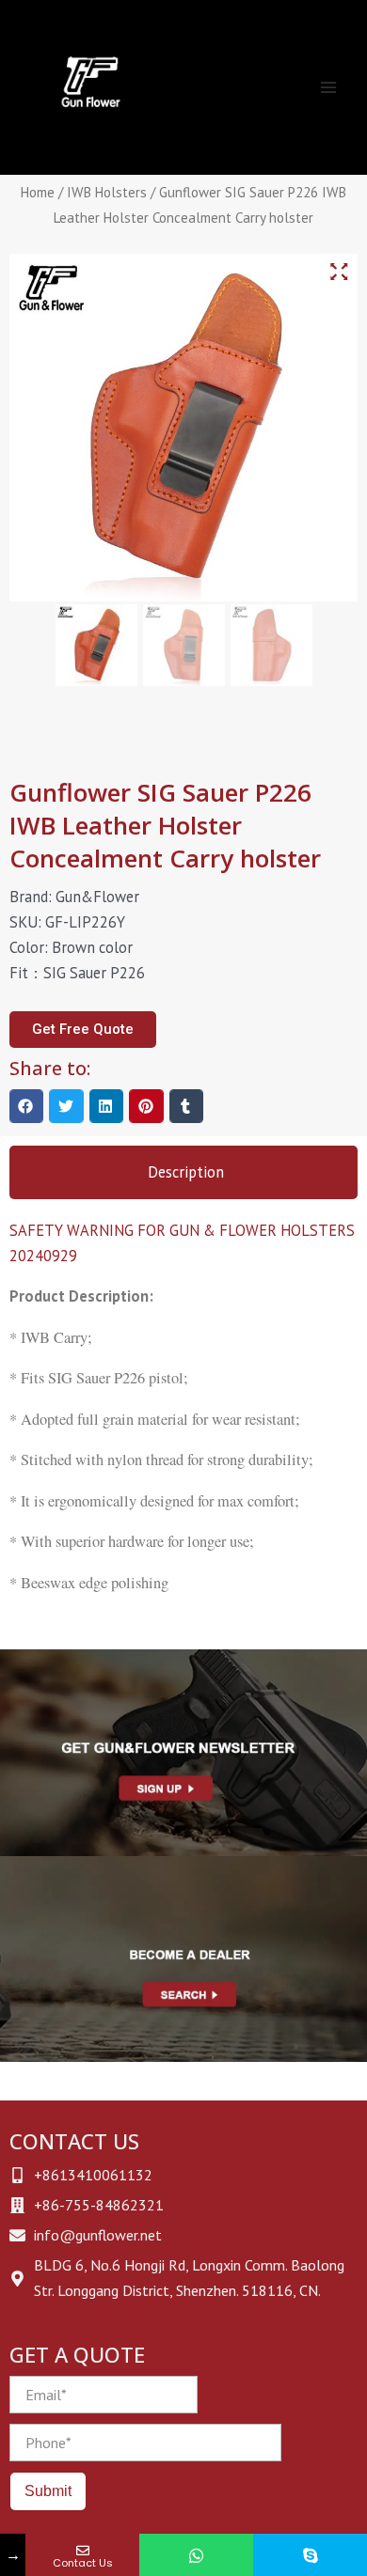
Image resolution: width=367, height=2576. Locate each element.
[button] (26, 1106)
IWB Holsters (107, 192)
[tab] (183, 1172)
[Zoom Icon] (339, 272)
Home (38, 192)
